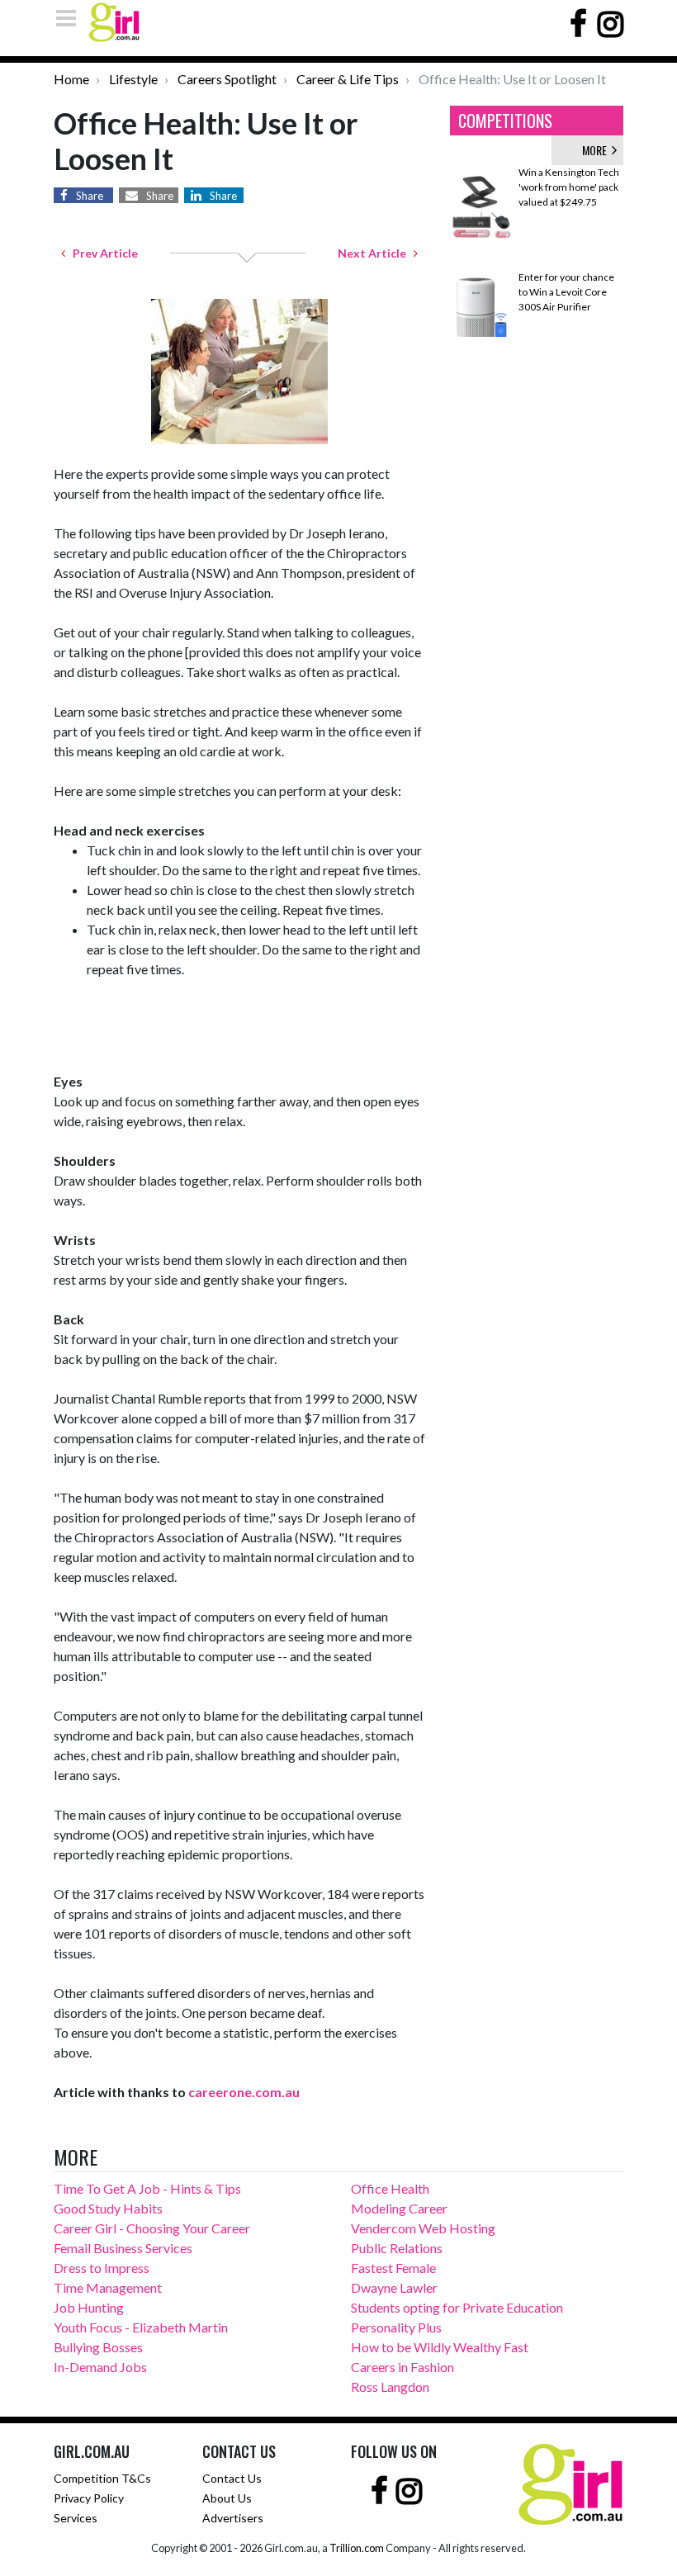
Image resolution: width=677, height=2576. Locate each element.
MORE (597, 150)
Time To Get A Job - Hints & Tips (147, 2188)
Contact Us (232, 2478)
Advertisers (233, 2518)
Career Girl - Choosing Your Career (152, 2228)
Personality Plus (396, 2327)
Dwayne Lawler (394, 2287)
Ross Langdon (390, 2387)
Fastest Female (393, 2268)
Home (71, 79)
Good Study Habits (108, 2208)
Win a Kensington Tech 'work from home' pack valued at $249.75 (569, 187)
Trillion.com (357, 2548)
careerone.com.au (244, 2092)
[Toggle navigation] (71, 18)
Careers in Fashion (402, 2367)
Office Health (390, 2188)
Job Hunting (89, 2307)
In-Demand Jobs (100, 2367)
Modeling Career (399, 2208)
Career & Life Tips (348, 79)
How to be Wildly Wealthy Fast (440, 2347)
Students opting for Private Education (457, 2307)
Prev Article (102, 253)
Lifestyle (133, 79)
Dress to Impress (102, 2268)
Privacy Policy (89, 2498)
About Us (227, 2498)
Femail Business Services (123, 2248)
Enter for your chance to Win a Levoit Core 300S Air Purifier (566, 292)
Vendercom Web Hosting (423, 2228)
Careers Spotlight (227, 79)
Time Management (108, 2287)
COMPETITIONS (505, 121)
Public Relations (397, 2248)
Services (76, 2518)
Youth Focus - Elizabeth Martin (141, 2327)
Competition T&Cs (102, 2478)
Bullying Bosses (98, 2347)
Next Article (376, 253)
